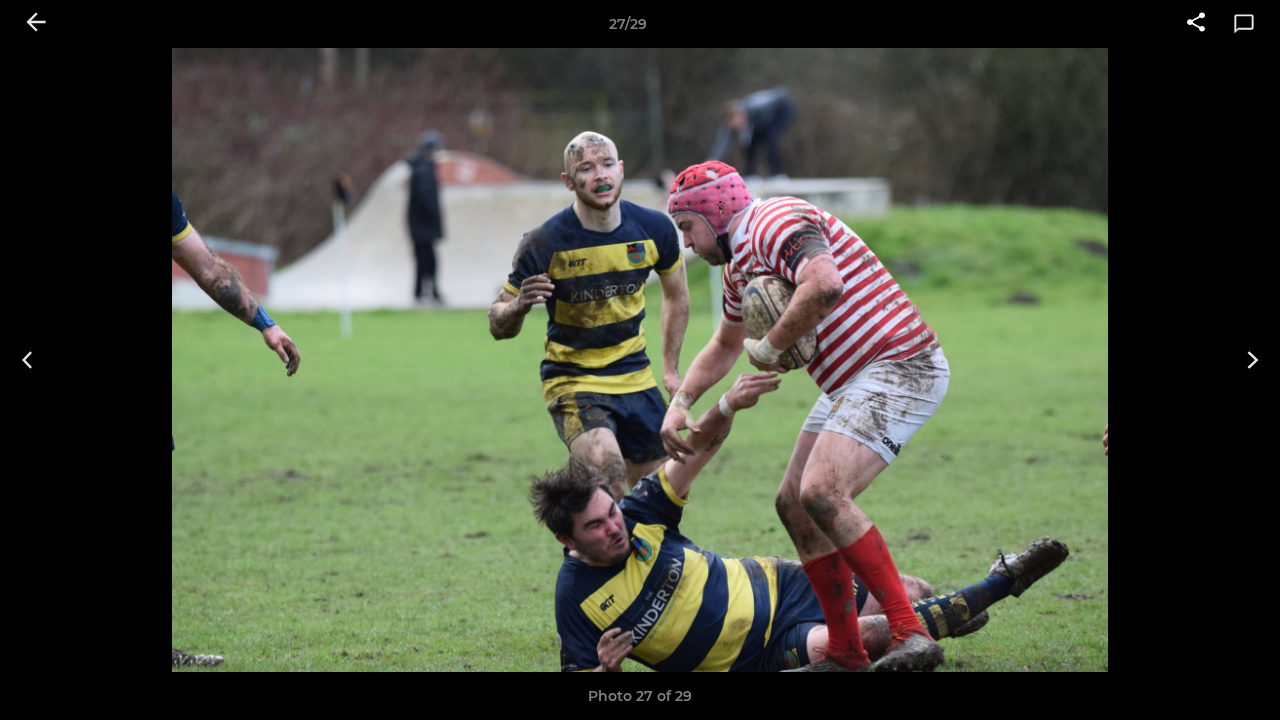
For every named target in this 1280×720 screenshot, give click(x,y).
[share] (1196, 24)
